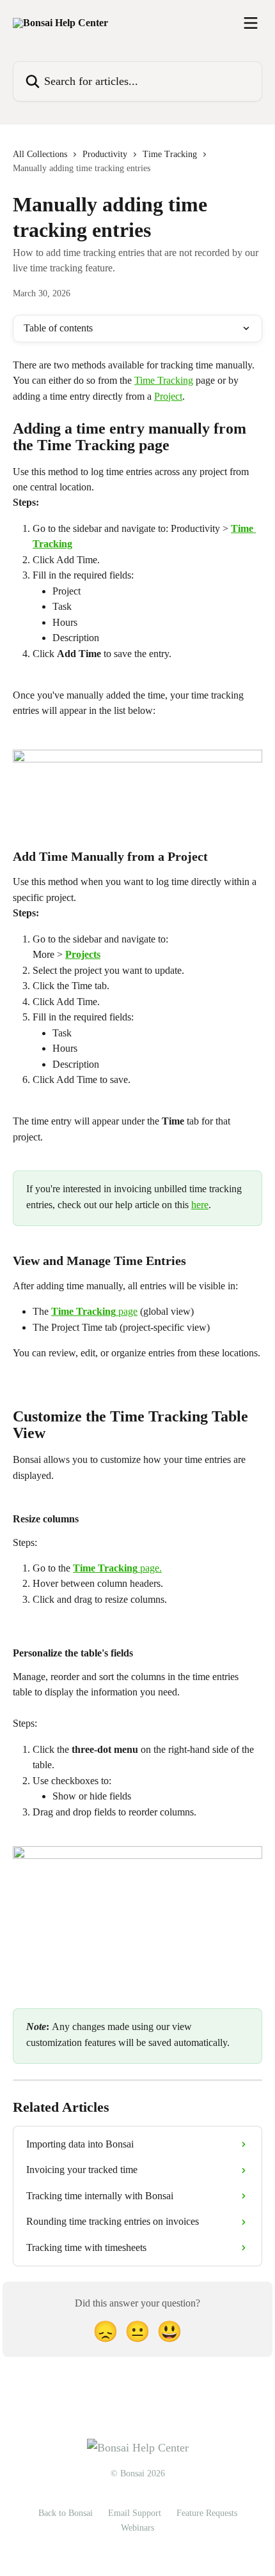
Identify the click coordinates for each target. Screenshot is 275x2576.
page (127, 1311)
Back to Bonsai (66, 2513)
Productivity (105, 154)
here (200, 1205)
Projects (83, 954)
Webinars (137, 2528)
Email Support (135, 2513)
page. (150, 1568)
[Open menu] (251, 23)
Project (168, 396)
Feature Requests (207, 2513)
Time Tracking (170, 154)
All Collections (40, 154)
